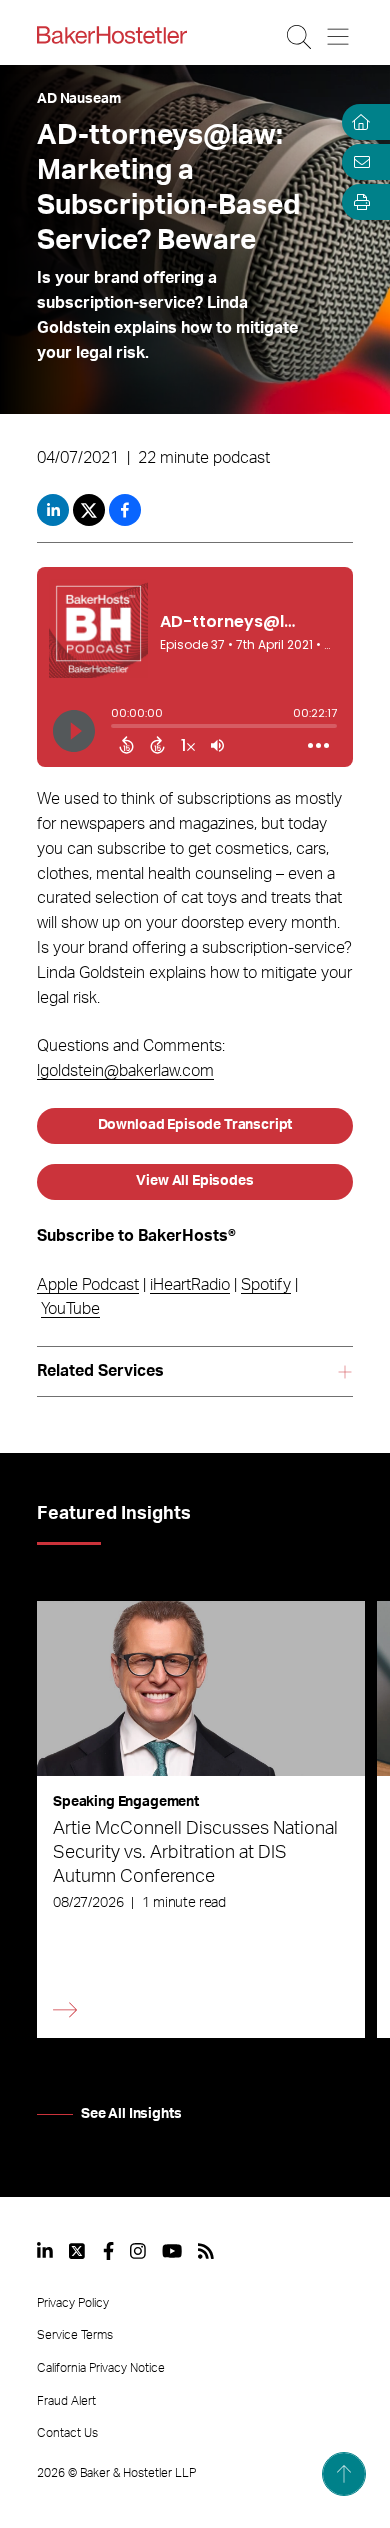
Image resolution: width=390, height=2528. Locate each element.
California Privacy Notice (101, 2368)
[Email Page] (358, 162)
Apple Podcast (88, 1285)
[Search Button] (300, 37)
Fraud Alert (66, 2401)
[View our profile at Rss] (206, 2251)
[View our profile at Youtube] (172, 2251)
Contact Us (67, 2433)
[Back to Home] (112, 35)
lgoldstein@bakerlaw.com (125, 1071)
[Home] (358, 122)
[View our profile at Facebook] (108, 2251)
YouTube (70, 1309)
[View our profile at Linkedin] (45, 2251)
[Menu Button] (339, 37)
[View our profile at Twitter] (78, 2251)
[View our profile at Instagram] (138, 2251)
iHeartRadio (190, 1285)
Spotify (266, 1285)
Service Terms (75, 2335)
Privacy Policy (73, 2303)
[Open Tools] (358, 202)
